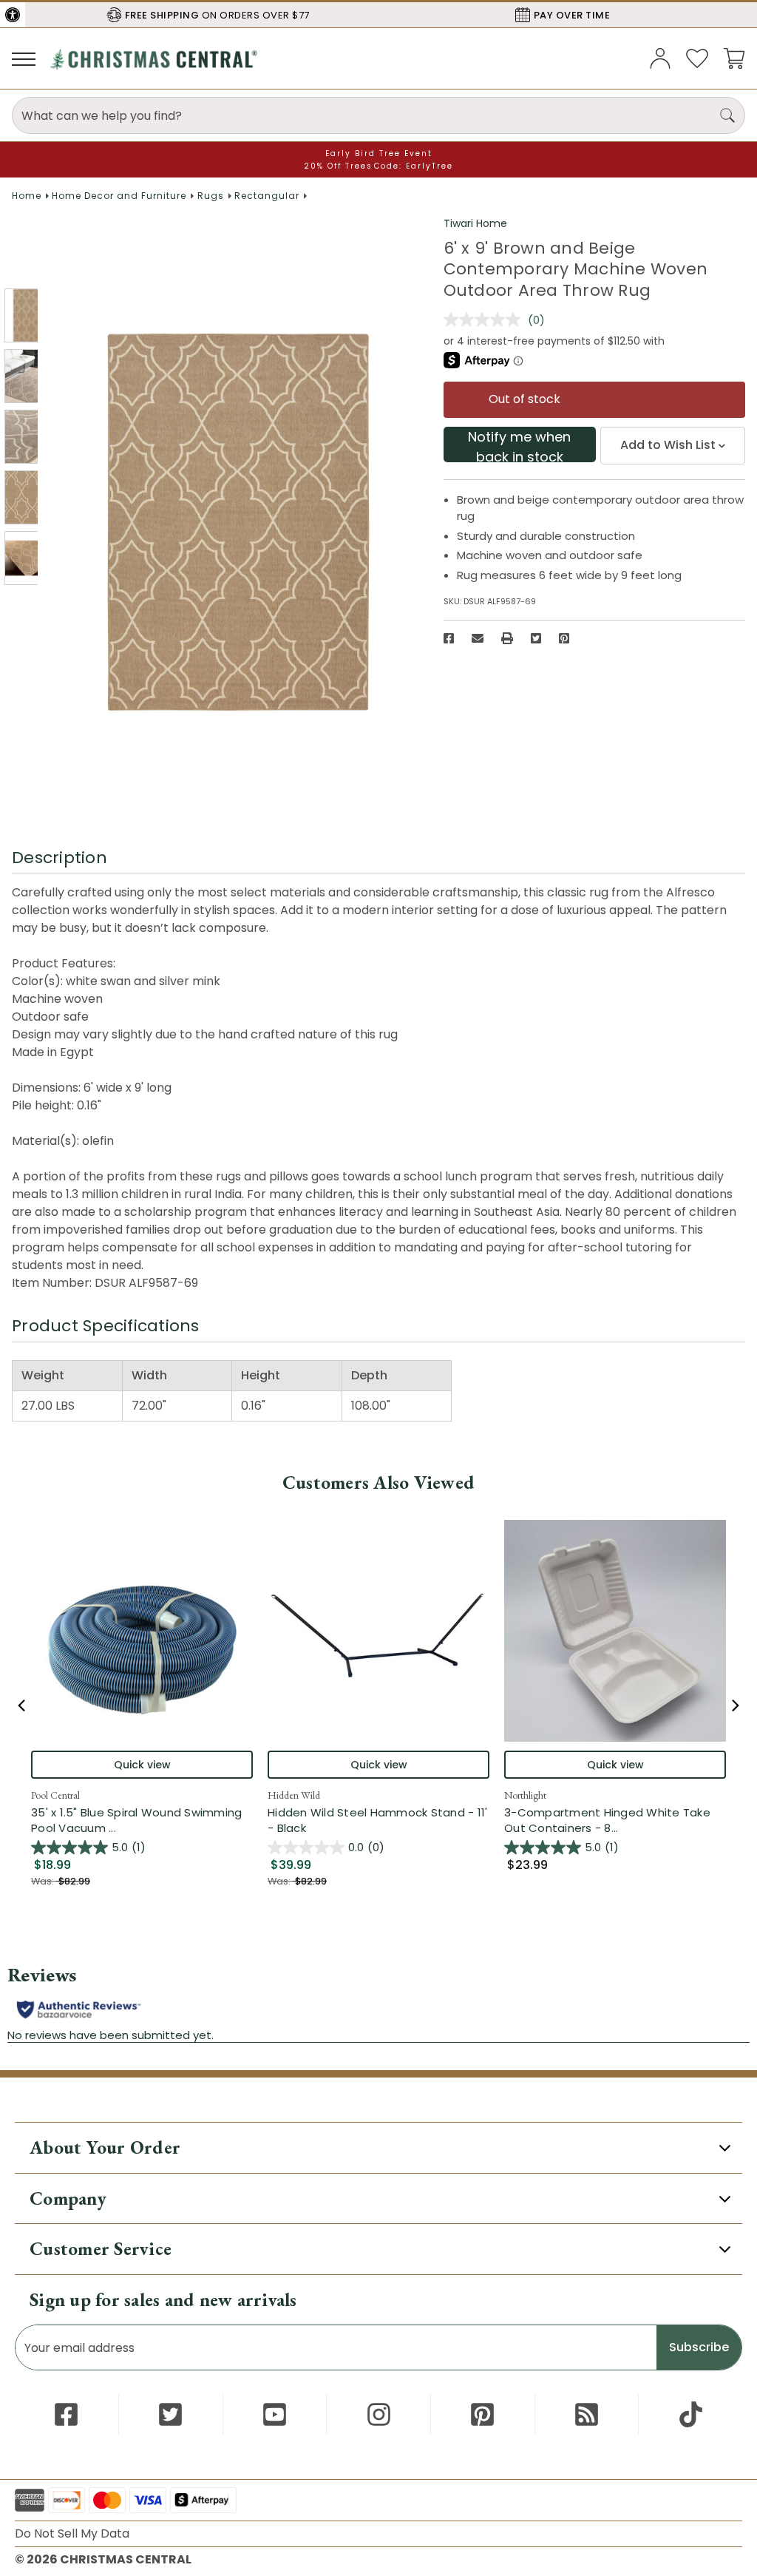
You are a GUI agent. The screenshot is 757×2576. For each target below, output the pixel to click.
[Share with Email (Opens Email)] (478, 638)
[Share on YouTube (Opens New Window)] (275, 2414)
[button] (13, 15)
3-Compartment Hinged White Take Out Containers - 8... (615, 1820)
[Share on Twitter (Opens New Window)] (536, 638)
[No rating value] (486, 320)
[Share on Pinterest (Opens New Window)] (564, 638)
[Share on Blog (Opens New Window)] (587, 2414)
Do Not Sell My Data (72, 2533)
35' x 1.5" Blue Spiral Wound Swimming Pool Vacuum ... (142, 1820)
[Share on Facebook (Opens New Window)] (449, 638)
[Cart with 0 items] (734, 57)
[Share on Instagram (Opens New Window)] (379, 2414)
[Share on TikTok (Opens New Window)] (691, 2414)
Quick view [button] (142, 1765)
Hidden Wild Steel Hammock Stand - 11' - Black (377, 1820)
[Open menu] (24, 58)
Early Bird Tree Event (379, 153)
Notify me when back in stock (519, 445)
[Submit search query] (727, 115)
